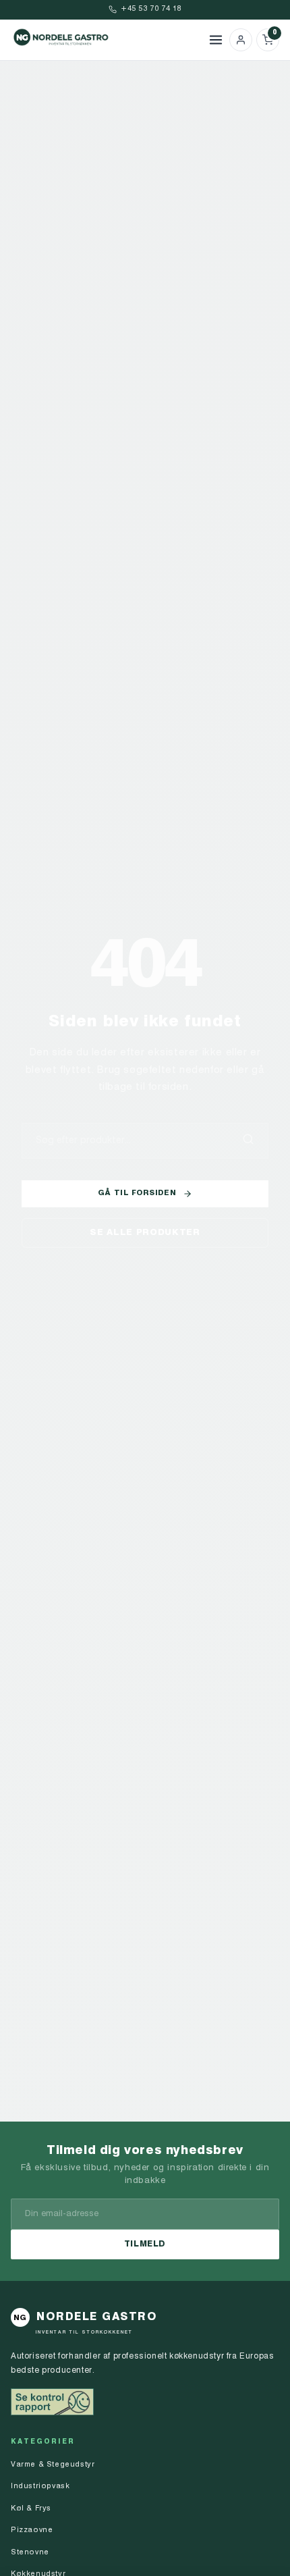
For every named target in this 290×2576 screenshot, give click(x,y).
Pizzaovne (32, 2530)
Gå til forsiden (137, 1193)
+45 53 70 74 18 (151, 9)
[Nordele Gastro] (107, 40)
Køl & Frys (31, 2509)
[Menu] (216, 40)
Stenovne (30, 2553)
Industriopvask (40, 2487)
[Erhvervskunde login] (241, 40)
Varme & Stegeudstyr (53, 2465)
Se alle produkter (145, 1233)
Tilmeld (145, 2244)
